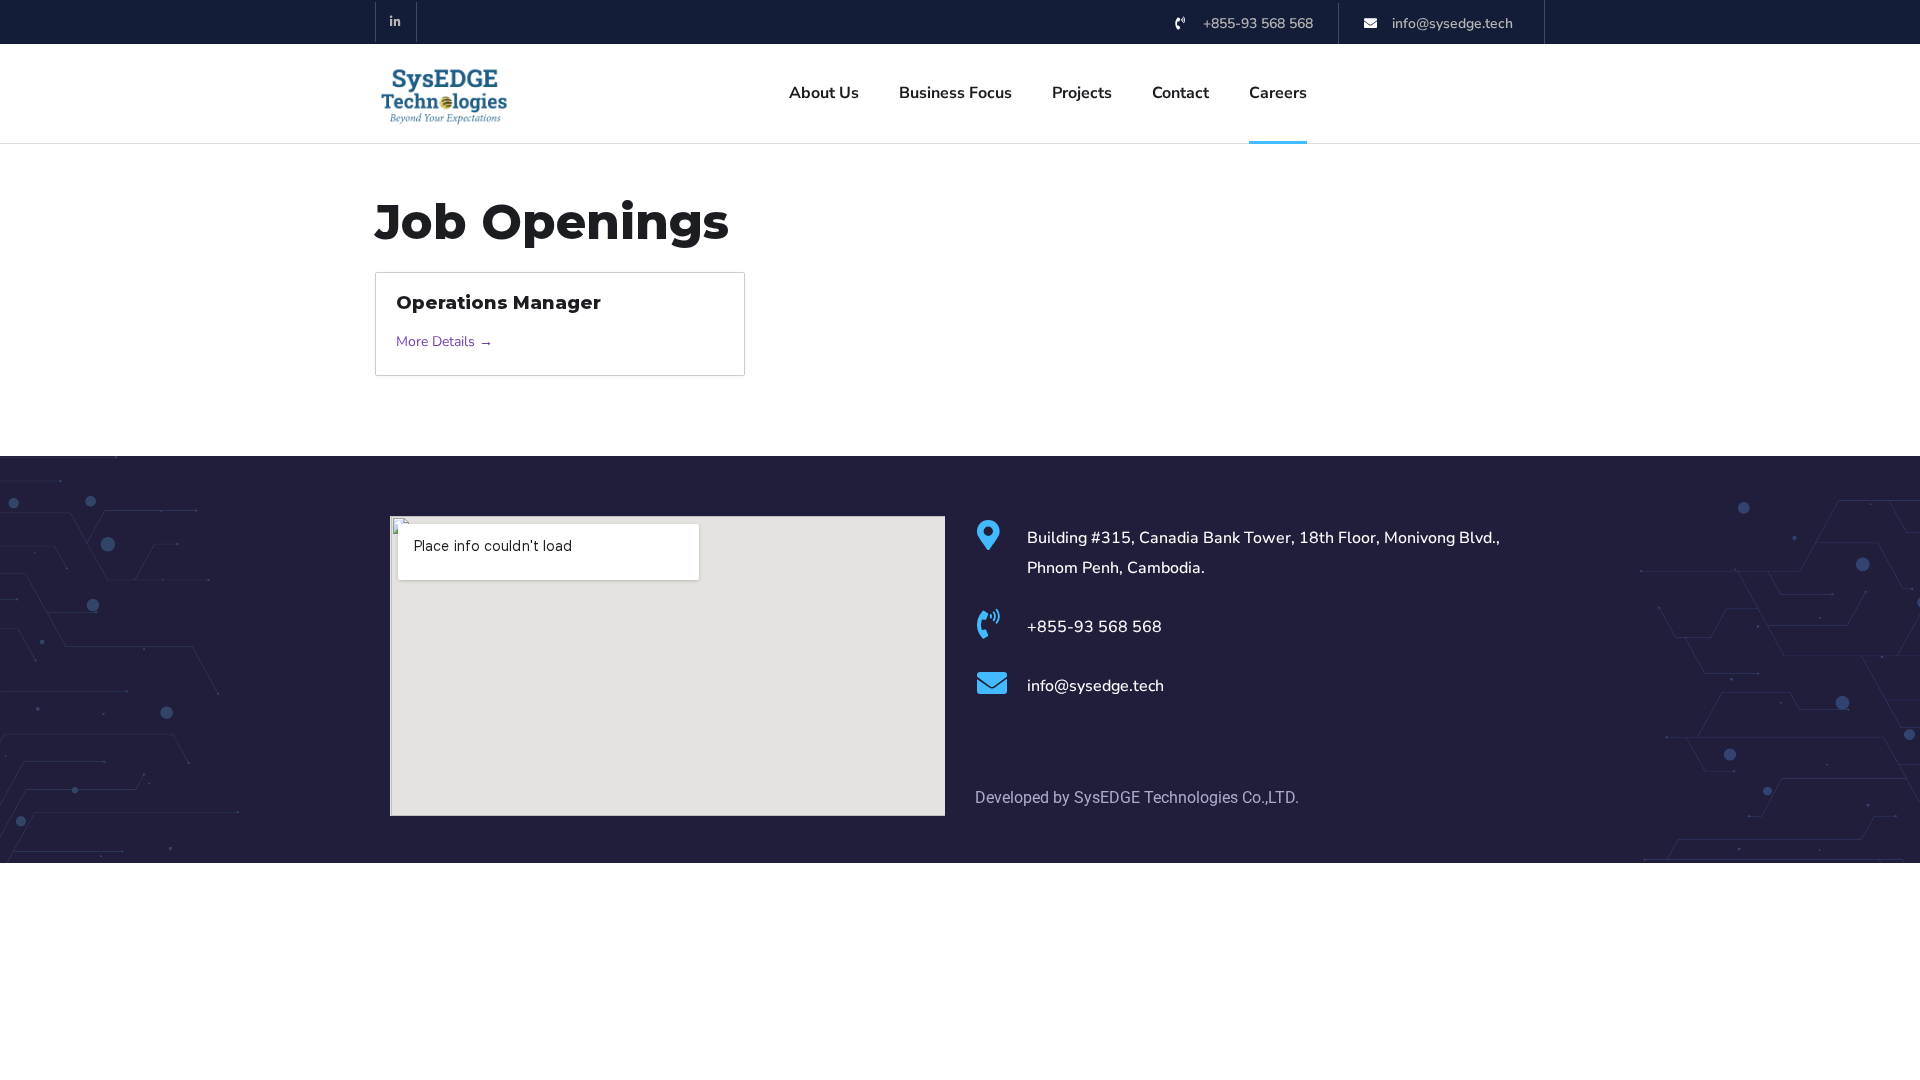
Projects (1082, 93)
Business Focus (955, 93)
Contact (1180, 93)
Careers (1278, 93)
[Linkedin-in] (396, 22)
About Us (824, 93)
